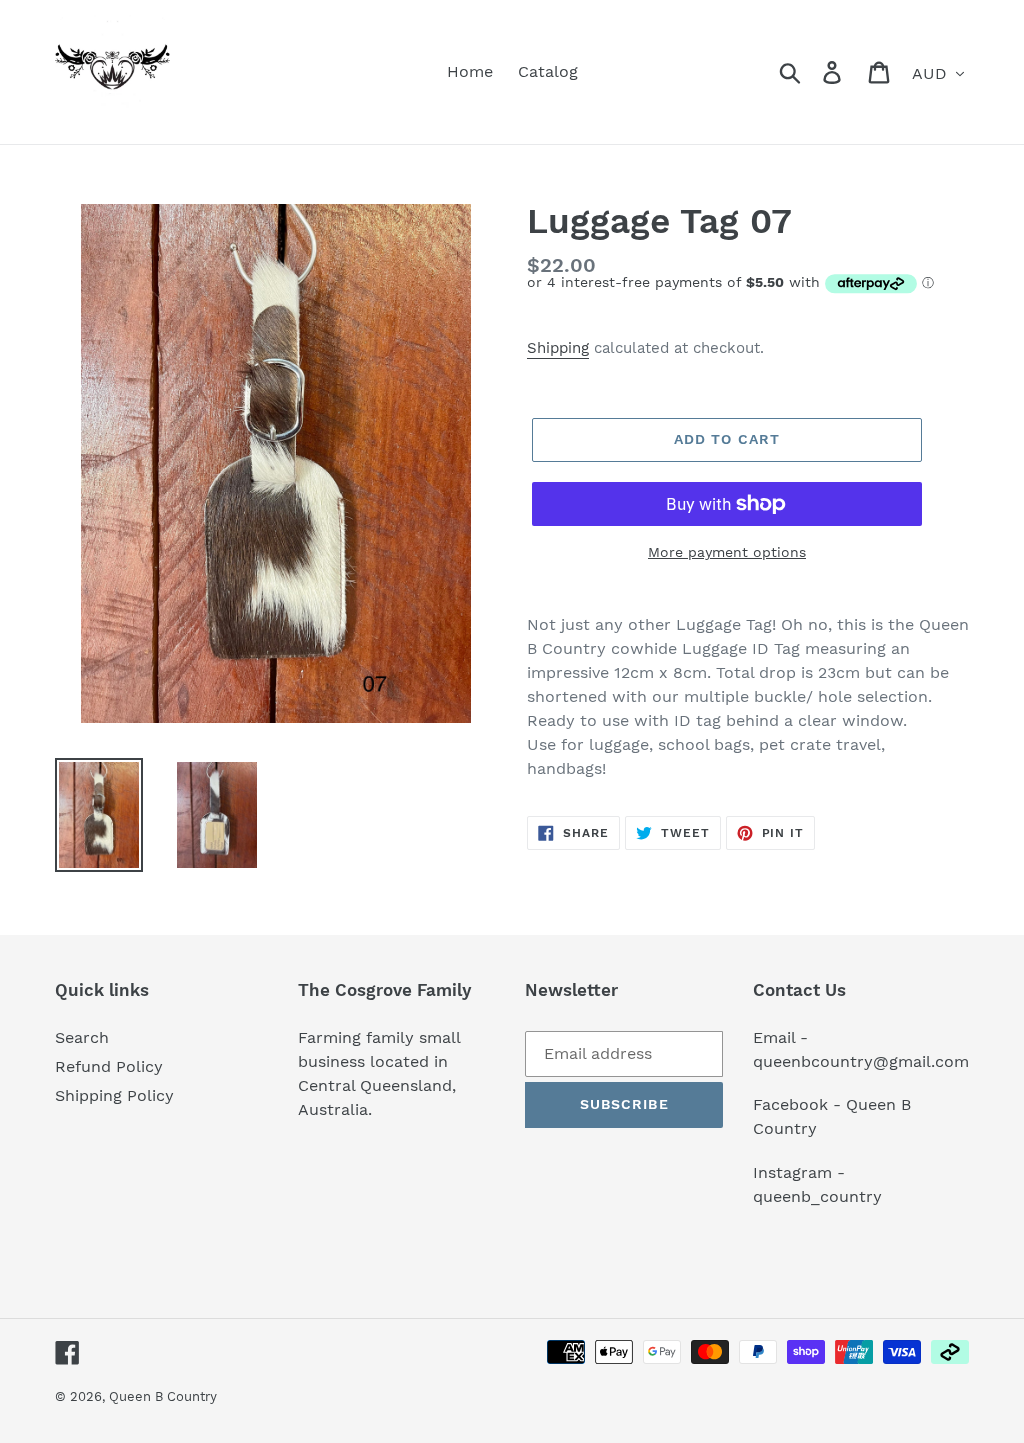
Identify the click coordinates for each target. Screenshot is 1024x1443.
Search (82, 1037)
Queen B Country (163, 1396)
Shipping (558, 348)
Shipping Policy (114, 1095)
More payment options (727, 552)
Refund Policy (109, 1066)
